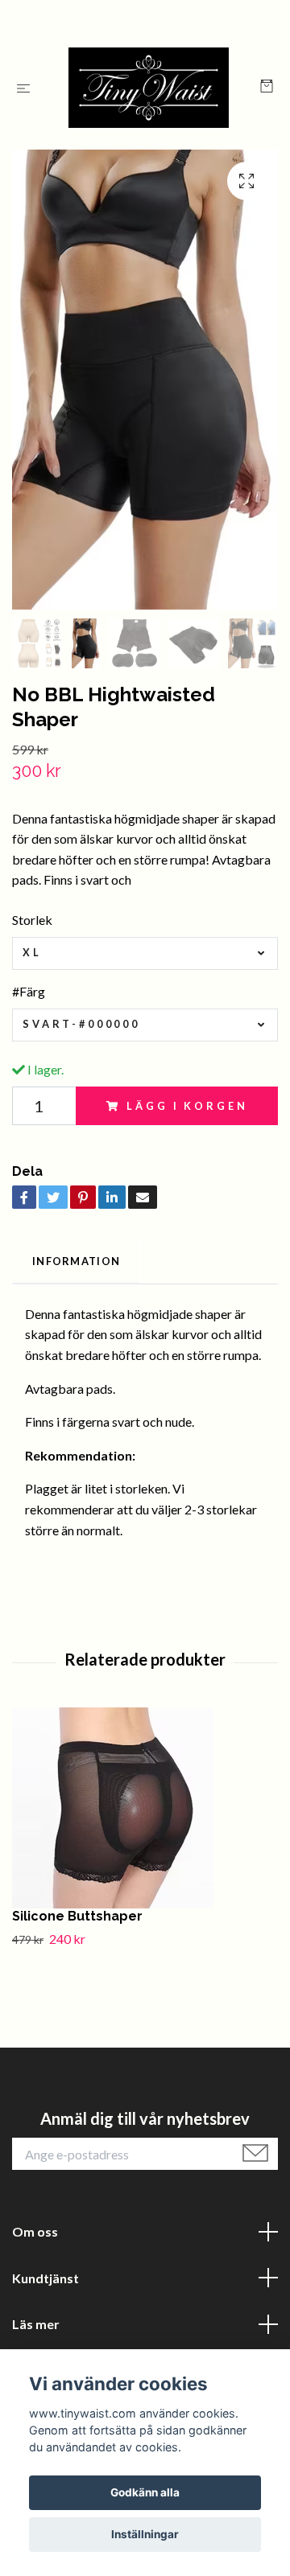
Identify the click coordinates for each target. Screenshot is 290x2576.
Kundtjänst (46, 2278)
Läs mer (36, 2324)
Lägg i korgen (187, 1106)
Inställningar (145, 2534)
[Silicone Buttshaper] (145, 1808)
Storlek (32, 920)
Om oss (35, 2231)
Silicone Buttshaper (77, 1916)
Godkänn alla (145, 2492)
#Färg (29, 991)
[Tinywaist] (149, 88)
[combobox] (145, 953)
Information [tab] (76, 1261)
